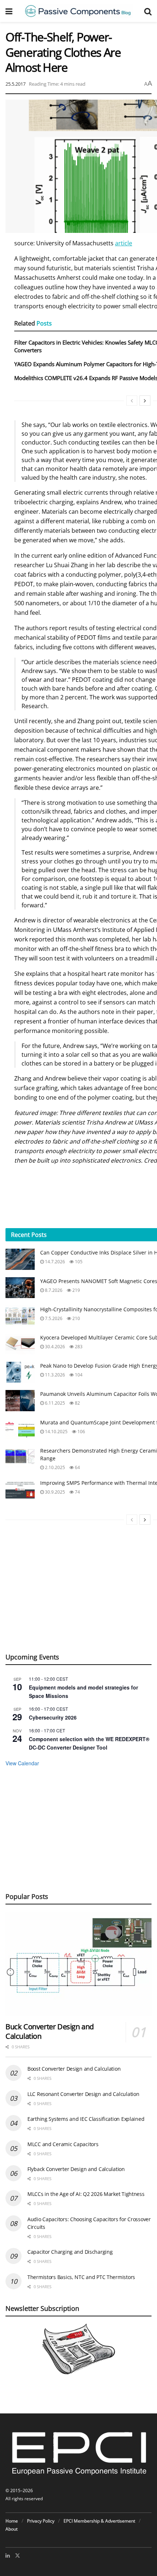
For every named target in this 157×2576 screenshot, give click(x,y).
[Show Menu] (9, 11)
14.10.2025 (56, 1432)
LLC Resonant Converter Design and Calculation (83, 2094)
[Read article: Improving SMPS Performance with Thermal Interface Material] (20, 1489)
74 (77, 1492)
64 (77, 1467)
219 (76, 1290)
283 (78, 1347)
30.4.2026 (54, 1347)
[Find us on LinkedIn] (8, 2555)
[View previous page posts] (132, 401)
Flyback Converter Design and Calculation (76, 2169)
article (124, 243)
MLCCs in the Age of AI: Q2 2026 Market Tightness (86, 2194)
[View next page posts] (145, 401)
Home (12, 2521)
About (12, 2529)
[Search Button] (148, 11)
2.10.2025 (54, 1467)
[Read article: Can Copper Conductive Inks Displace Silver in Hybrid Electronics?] (20, 1259)
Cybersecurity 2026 (53, 1717)
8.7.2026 (53, 1290)
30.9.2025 (54, 1492)
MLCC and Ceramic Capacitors (63, 2144)
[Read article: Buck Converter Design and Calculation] (78, 1964)
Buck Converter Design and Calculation (50, 2031)
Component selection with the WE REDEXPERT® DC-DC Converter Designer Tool (89, 1743)
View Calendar (22, 1763)
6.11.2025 (54, 1403)
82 (77, 1403)
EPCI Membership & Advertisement (99, 2521)
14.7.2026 (54, 1262)
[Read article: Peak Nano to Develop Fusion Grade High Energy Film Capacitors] (20, 1372)
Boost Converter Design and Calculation (74, 2069)
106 (81, 1432)
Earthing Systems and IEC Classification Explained (86, 2119)
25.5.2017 (16, 84)
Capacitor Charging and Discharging (70, 2252)
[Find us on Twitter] (18, 2555)
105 (78, 1262)
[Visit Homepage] (78, 11)
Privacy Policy (41, 2521)
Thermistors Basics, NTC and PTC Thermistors (81, 2277)
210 (76, 1318)
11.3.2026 (54, 1375)
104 (78, 1375)
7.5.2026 (53, 1318)
